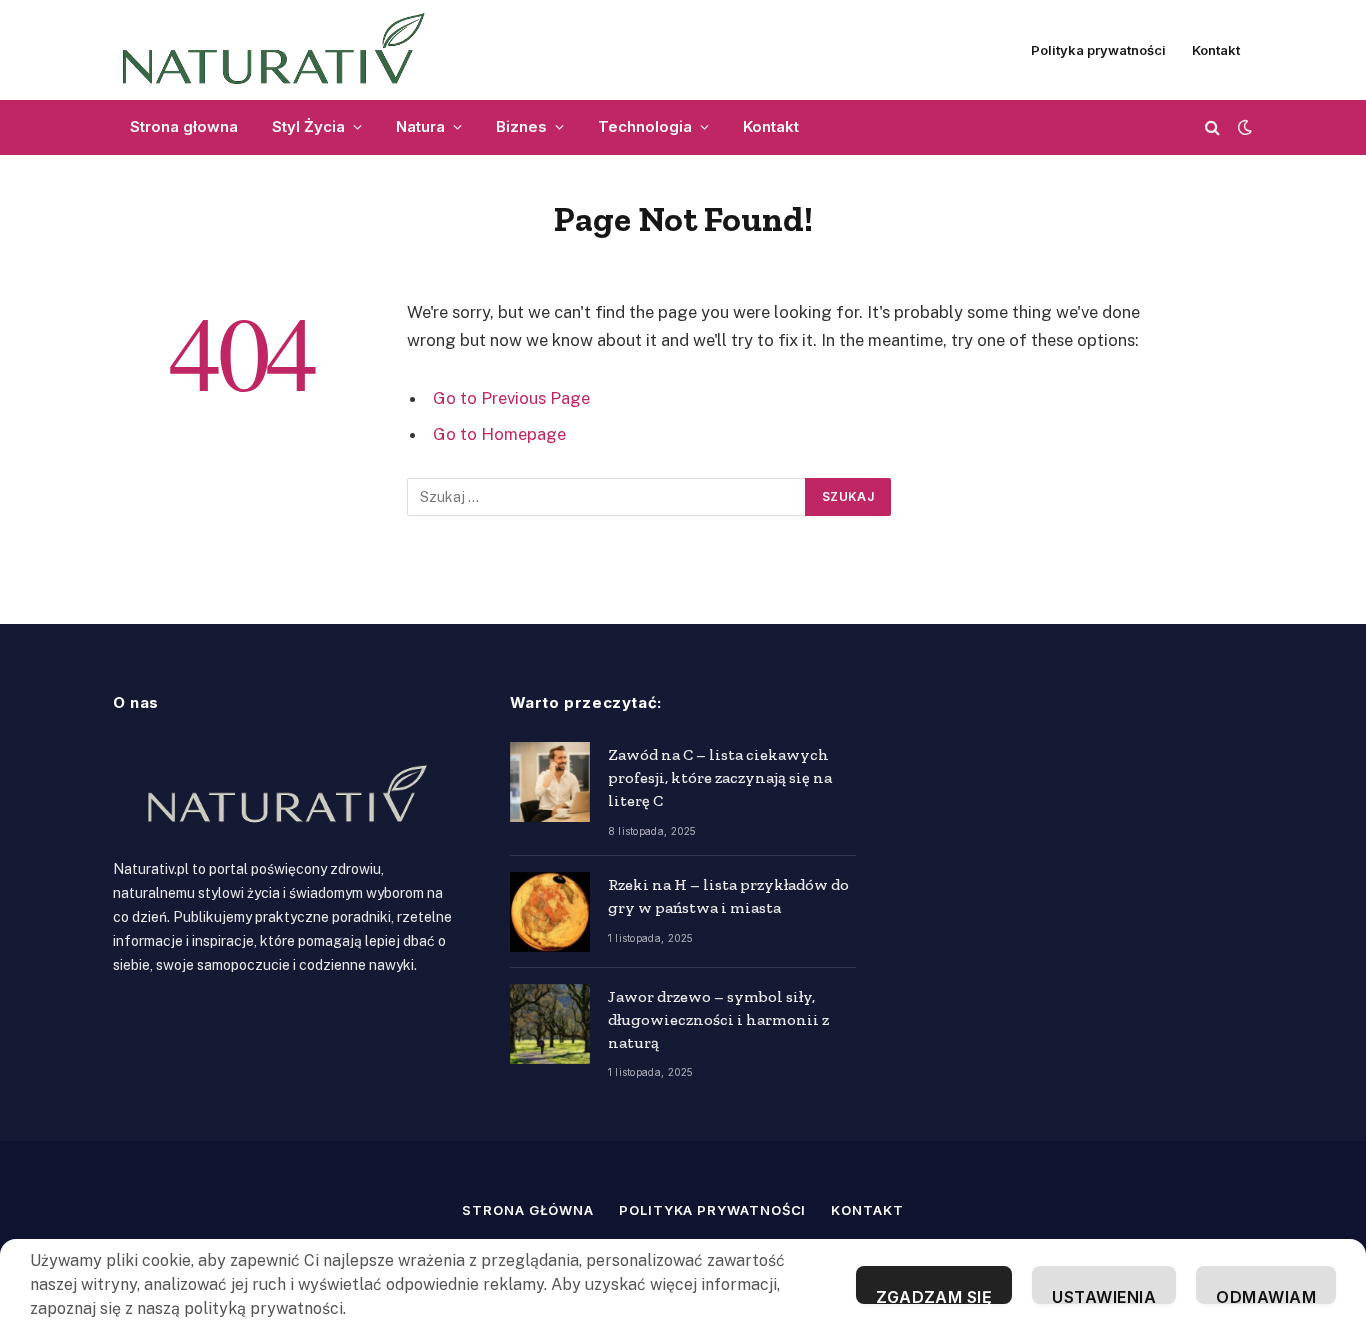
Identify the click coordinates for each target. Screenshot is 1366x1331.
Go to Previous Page (511, 398)
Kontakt (1216, 50)
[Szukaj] (1212, 127)
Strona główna (528, 1210)
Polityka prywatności (1098, 50)
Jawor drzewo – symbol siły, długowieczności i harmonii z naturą (718, 1019)
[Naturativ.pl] (282, 50)
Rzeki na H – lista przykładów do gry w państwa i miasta (728, 896)
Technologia (645, 126)
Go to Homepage (499, 434)
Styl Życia (308, 126)
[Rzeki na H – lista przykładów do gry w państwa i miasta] (550, 912)
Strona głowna (184, 126)
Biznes (521, 126)
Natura (420, 126)
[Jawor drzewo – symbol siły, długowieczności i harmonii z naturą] (550, 1024)
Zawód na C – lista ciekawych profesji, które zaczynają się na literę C (720, 777)
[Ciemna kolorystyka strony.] (1243, 127)
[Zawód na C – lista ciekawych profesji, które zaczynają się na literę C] (550, 782)
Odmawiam (1266, 1295)
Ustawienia (1104, 1295)
